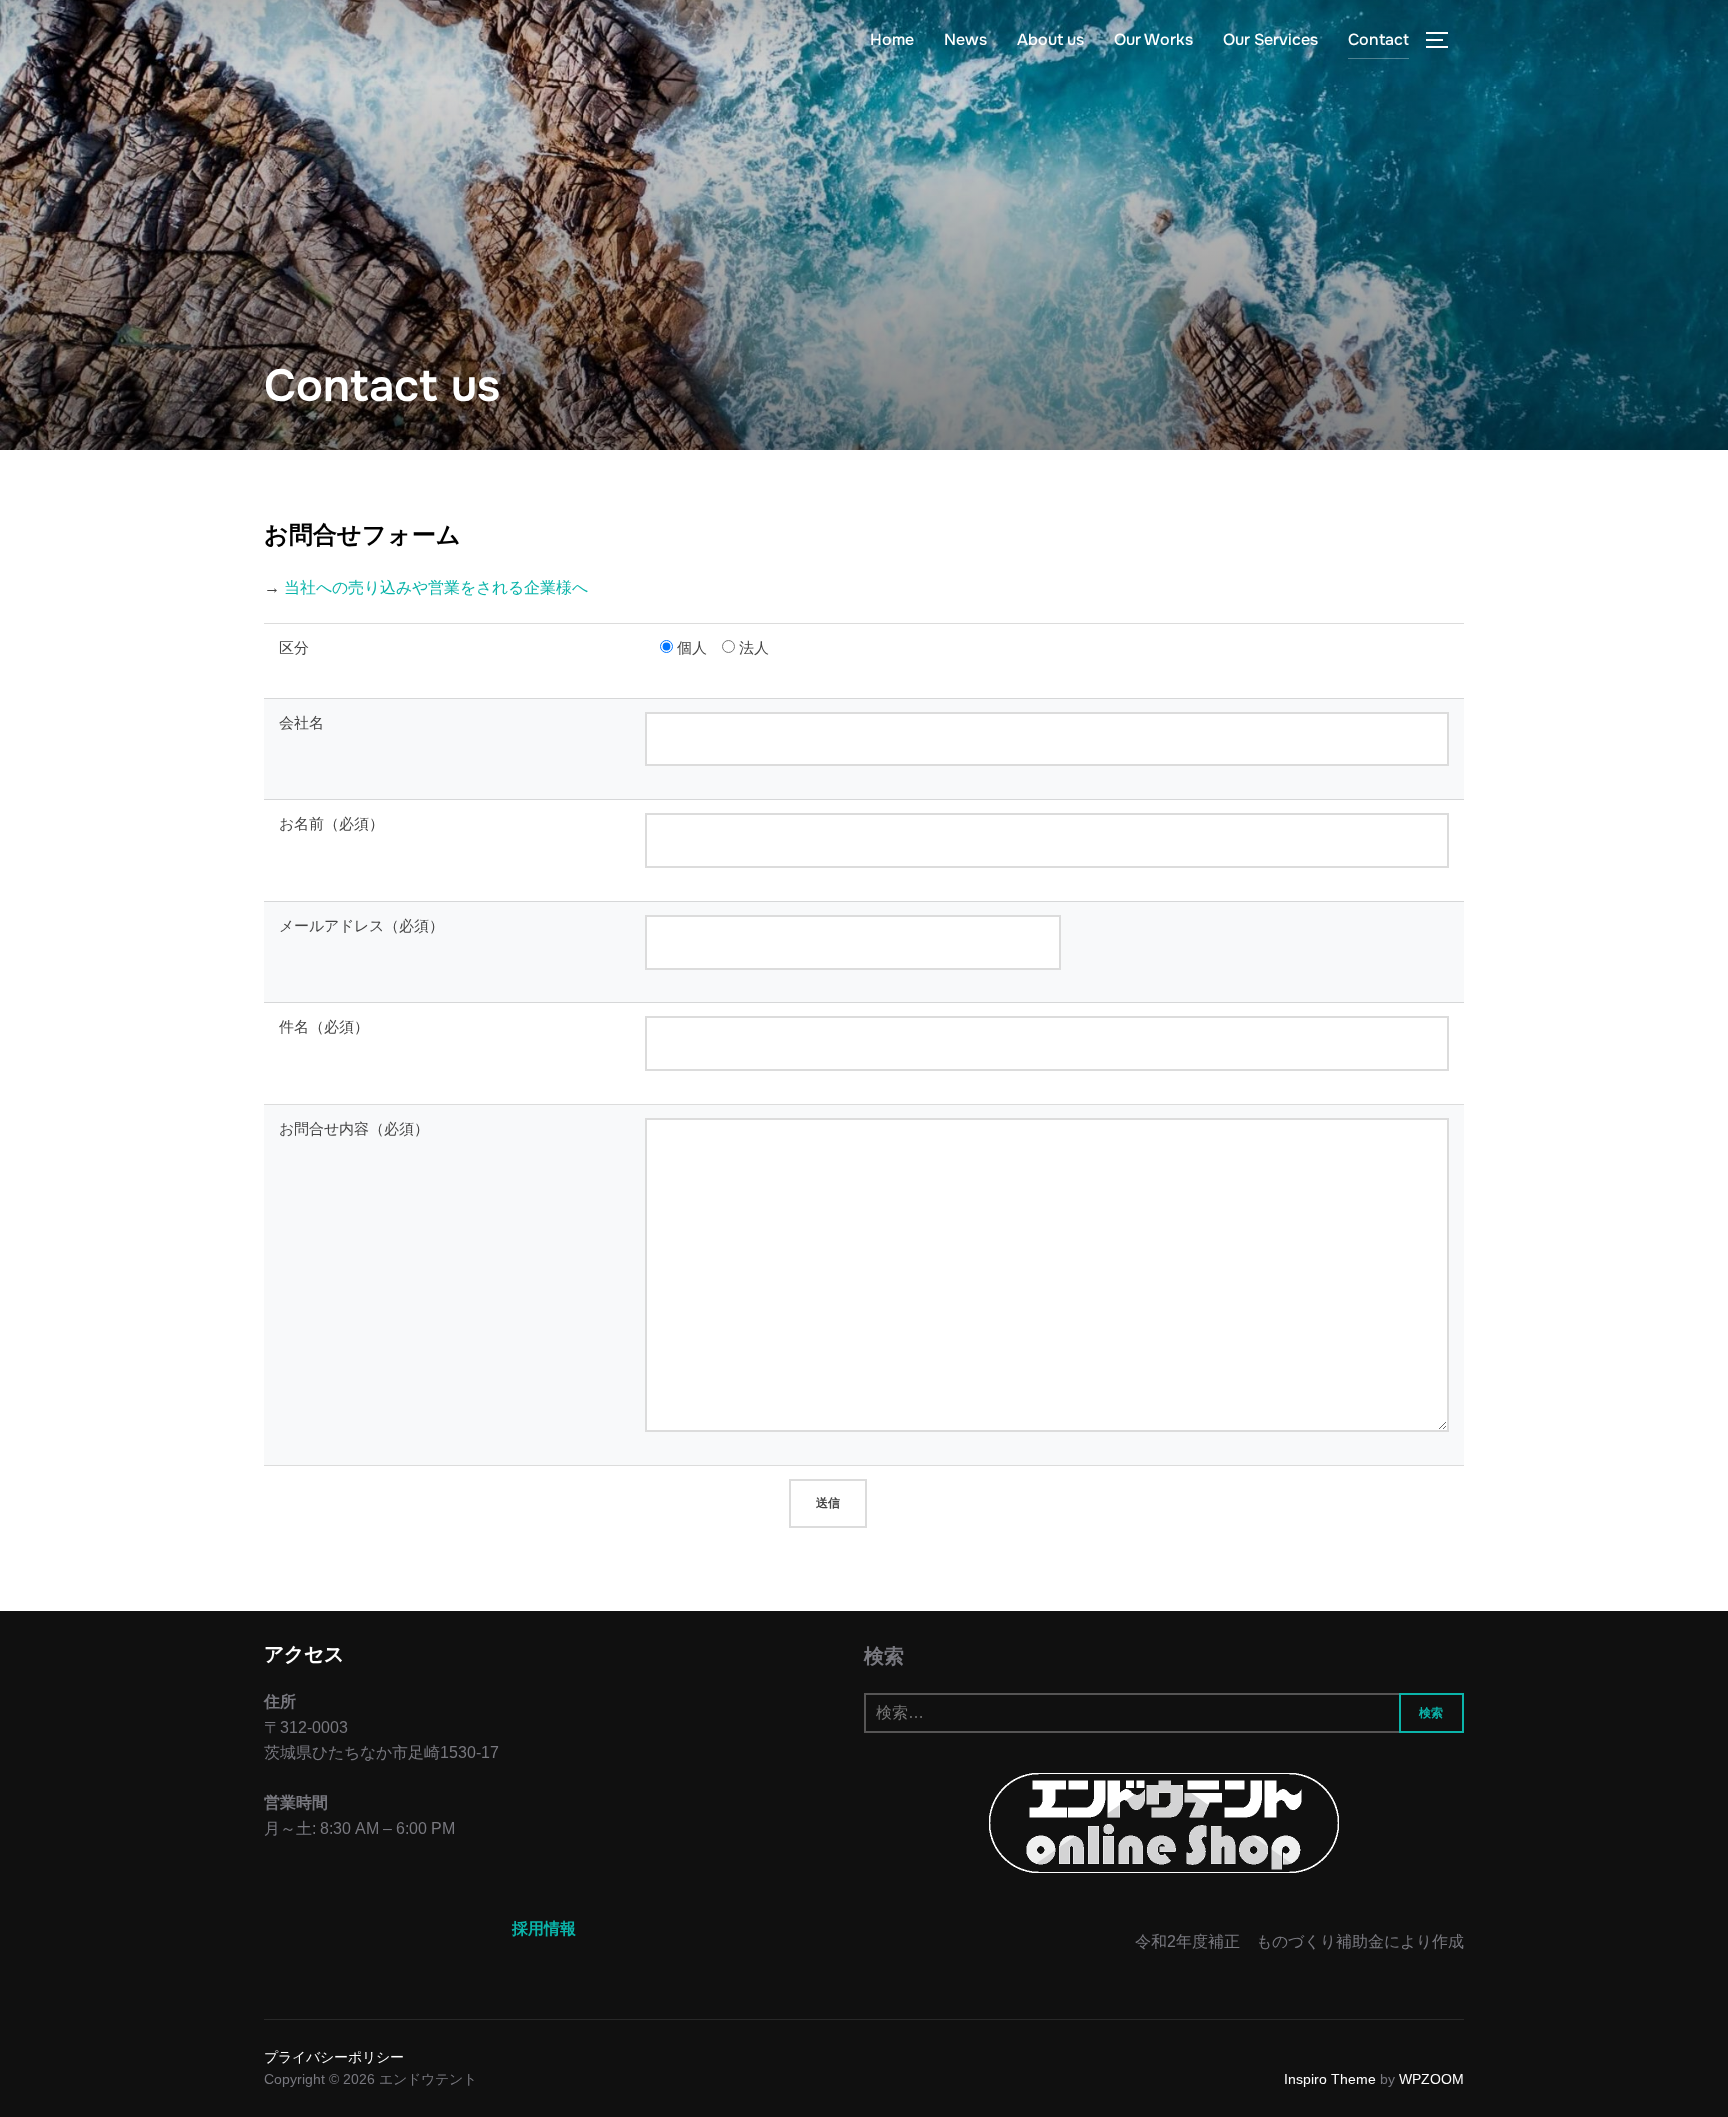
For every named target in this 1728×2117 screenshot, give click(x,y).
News (965, 39)
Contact (1378, 39)
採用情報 (544, 1928)
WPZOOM (1431, 2079)
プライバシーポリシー (334, 2057)
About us (1050, 39)
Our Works (1153, 39)
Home (892, 39)
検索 (884, 1656)
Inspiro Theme (1330, 2079)
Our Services (1270, 39)
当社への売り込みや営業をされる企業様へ (436, 587)
